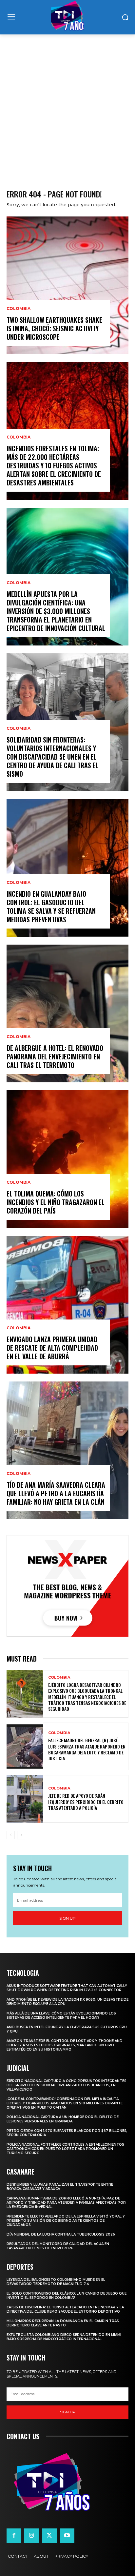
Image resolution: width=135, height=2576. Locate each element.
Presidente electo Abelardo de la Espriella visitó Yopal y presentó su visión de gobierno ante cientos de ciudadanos (66, 2221)
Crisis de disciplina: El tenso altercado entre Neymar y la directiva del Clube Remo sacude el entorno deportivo (65, 2309)
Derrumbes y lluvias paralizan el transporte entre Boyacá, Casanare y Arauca (60, 2187)
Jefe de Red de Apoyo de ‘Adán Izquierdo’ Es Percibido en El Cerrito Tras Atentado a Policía (86, 1801)
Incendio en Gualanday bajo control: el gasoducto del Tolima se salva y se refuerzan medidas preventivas (51, 907)
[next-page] (21, 1835)
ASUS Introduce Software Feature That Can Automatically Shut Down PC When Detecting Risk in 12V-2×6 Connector (67, 1988)
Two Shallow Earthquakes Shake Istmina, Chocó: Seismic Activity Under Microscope (54, 328)
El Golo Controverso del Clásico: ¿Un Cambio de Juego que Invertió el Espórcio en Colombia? (67, 2296)
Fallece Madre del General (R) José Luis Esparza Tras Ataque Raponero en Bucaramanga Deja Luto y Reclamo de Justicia (87, 1749)
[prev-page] (11, 1835)
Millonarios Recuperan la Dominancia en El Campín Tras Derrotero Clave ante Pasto (63, 2323)
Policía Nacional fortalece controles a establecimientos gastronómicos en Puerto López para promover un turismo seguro (65, 2149)
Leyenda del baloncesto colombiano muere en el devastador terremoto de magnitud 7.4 (56, 2282)
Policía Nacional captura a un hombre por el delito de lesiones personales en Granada (63, 2119)
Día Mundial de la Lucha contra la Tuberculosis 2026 (61, 2234)
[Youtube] (67, 2536)
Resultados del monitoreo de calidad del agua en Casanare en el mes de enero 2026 (58, 2246)
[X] (49, 2536)
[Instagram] (31, 2536)
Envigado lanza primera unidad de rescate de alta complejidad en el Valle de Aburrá (52, 1348)
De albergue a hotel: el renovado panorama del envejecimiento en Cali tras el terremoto (55, 1056)
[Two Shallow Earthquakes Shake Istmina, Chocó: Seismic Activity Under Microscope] (67, 285)
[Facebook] (14, 2536)
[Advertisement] (67, 105)
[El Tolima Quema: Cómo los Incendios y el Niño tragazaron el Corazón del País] (67, 1159)
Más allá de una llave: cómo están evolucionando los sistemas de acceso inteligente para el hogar (61, 2015)
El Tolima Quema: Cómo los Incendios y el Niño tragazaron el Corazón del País (56, 1202)
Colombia (19, 309)
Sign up (67, 1918)
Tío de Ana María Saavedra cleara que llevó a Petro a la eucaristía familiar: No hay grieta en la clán (56, 1493)
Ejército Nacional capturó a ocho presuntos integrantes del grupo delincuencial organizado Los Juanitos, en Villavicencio (67, 2085)
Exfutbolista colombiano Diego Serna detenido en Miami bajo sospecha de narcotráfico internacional (64, 2337)
